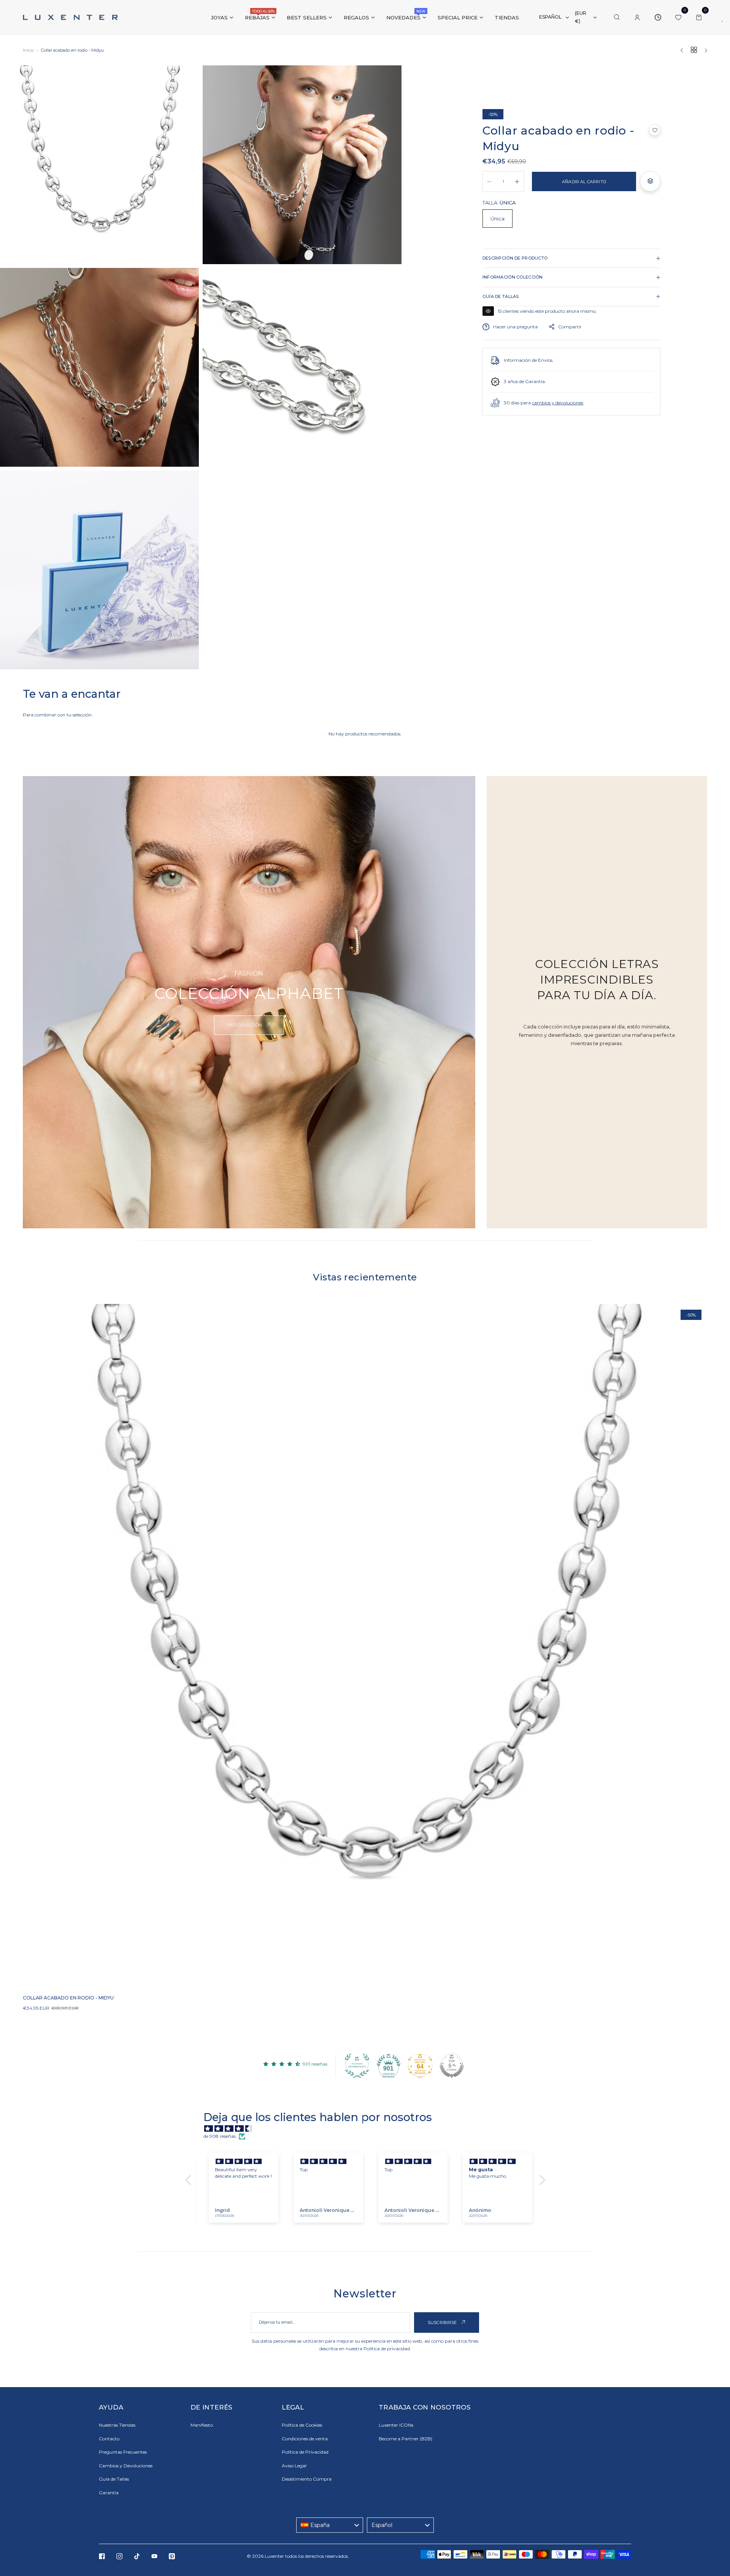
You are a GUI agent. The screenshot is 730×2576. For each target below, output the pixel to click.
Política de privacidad (387, 2349)
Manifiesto (202, 2425)
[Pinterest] (172, 2556)
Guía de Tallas (114, 2479)
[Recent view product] (658, 17)
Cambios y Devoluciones (126, 2466)
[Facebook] (102, 2556)
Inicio (28, 50)
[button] (655, 130)
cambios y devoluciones (558, 403)
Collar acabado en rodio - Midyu (68, 1998)
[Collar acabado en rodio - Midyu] (365, 1646)
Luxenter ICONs (396, 2425)
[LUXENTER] (70, 17)
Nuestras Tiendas (117, 2425)
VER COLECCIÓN (245, 1025)
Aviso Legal (294, 2466)
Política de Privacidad (305, 2452)
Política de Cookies (302, 2425)
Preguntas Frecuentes (123, 2452)
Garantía (109, 2493)
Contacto (109, 2439)
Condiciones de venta (305, 2439)
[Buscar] (617, 17)
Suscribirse (443, 2323)
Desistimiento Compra (307, 2479)
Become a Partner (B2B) (405, 2439)
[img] (369, 2129)
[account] (637, 17)
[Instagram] (119, 2556)
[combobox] (330, 2525)
